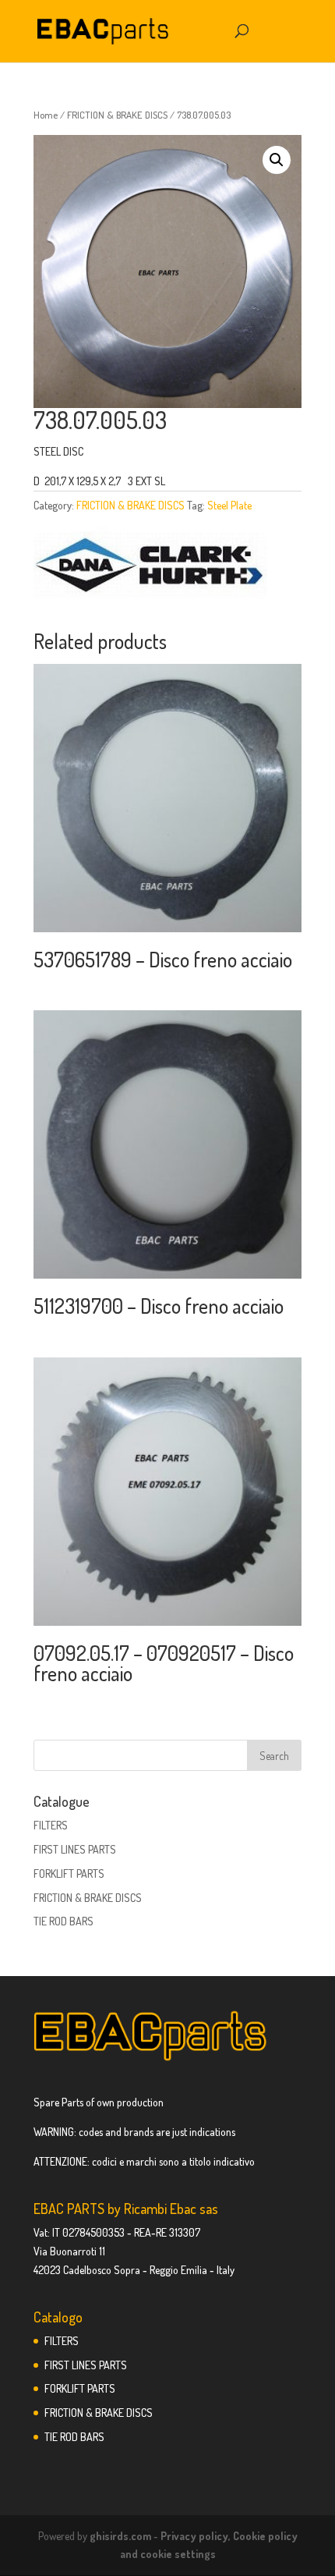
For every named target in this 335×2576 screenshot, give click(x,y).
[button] (277, 160)
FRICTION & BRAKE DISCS (117, 115)
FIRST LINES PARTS (75, 1849)
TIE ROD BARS (63, 1921)
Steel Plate (229, 505)
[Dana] (150, 568)
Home (46, 115)
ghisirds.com (120, 2536)
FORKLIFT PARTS (69, 1873)
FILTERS (51, 1825)
